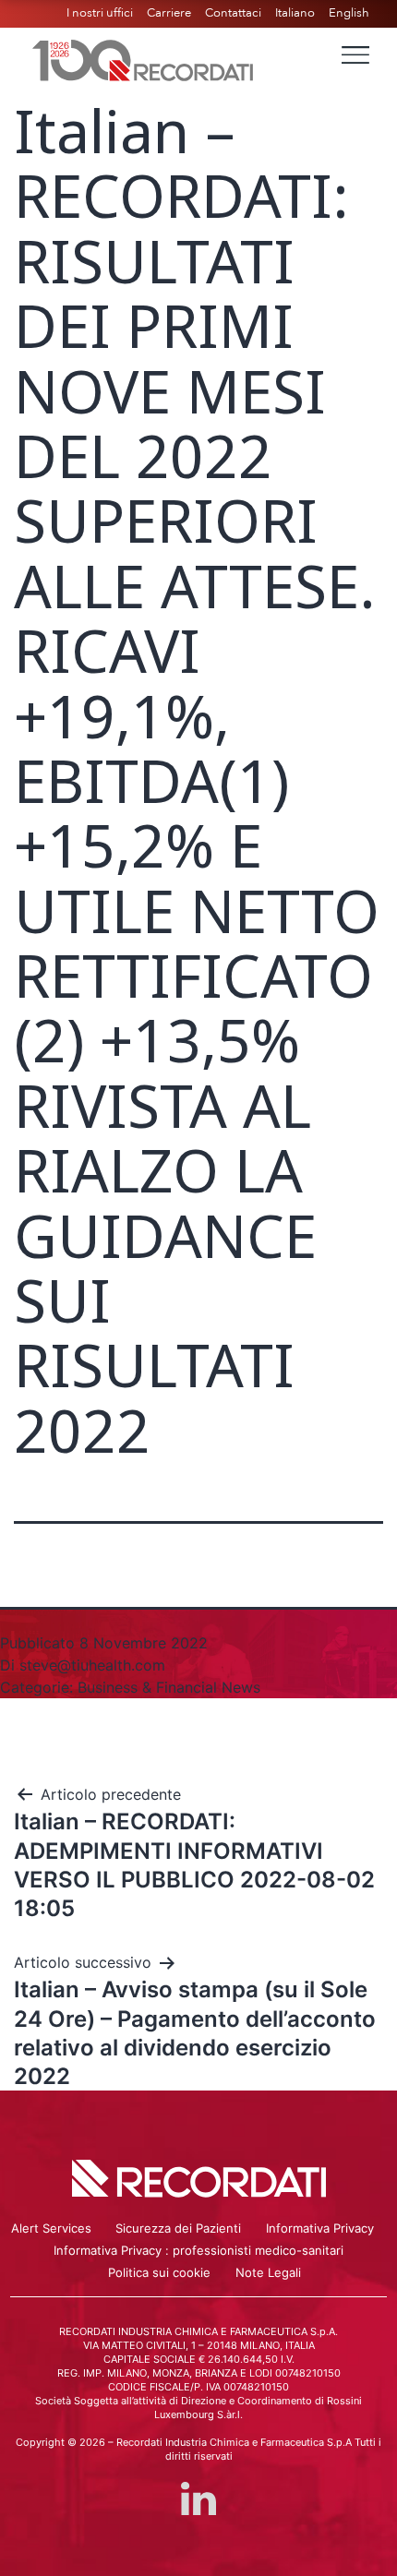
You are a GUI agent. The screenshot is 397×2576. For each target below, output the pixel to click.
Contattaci (233, 13)
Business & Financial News (169, 1687)
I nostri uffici (100, 13)
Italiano (295, 13)
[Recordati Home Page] (143, 58)
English (349, 13)
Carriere (169, 13)
